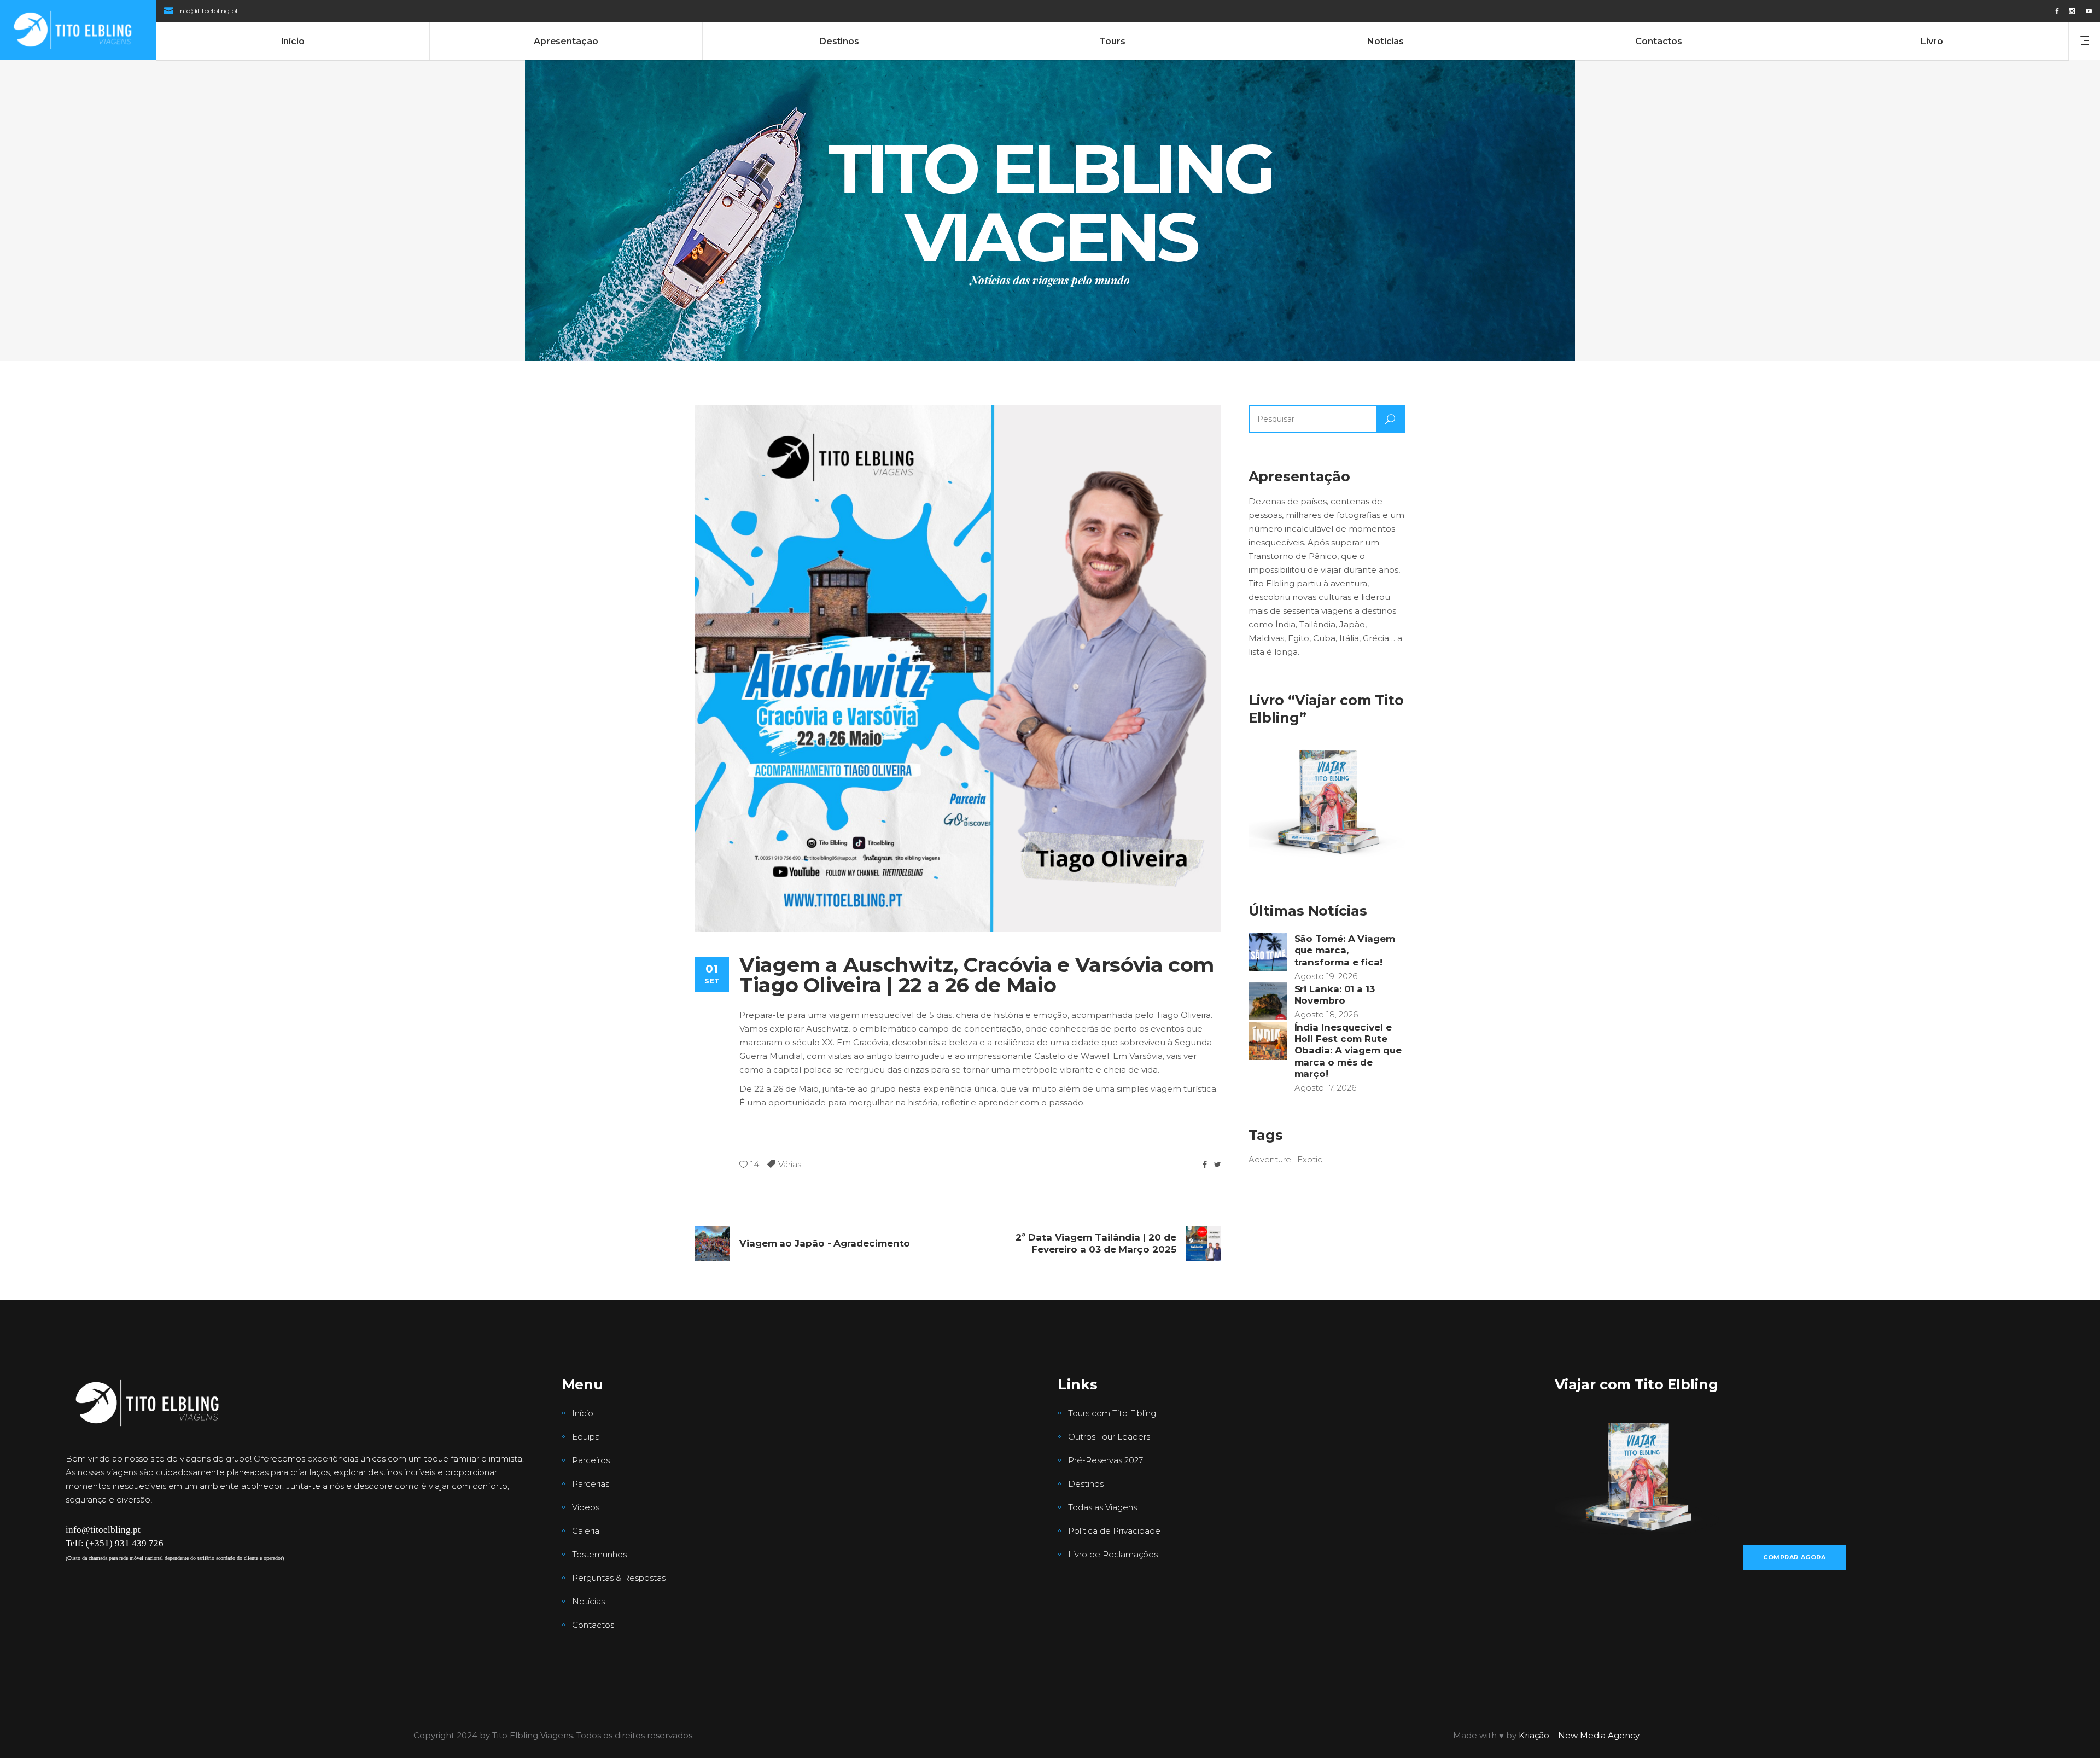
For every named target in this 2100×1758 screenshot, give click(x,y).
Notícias (588, 1601)
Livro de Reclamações (1113, 1554)
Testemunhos (599, 1554)
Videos (586, 1507)
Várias (790, 1164)
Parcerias (591, 1484)
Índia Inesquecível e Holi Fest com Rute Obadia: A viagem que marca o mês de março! (1348, 1050)
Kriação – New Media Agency (1579, 1735)
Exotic (1310, 1159)
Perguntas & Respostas (619, 1578)
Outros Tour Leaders (1109, 1437)
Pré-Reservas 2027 (1106, 1460)
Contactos (593, 1625)
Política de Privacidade (1114, 1531)
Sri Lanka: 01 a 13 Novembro (1335, 995)
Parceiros (591, 1460)
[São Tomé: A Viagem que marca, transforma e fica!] (1268, 952)
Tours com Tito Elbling (1112, 1413)
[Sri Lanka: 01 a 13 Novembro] (1268, 1001)
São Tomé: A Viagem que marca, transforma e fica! (1345, 950)
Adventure (1270, 1159)
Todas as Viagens (1102, 1507)
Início (583, 1413)
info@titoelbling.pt (208, 11)
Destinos (1086, 1484)
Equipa (586, 1437)
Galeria (586, 1531)
